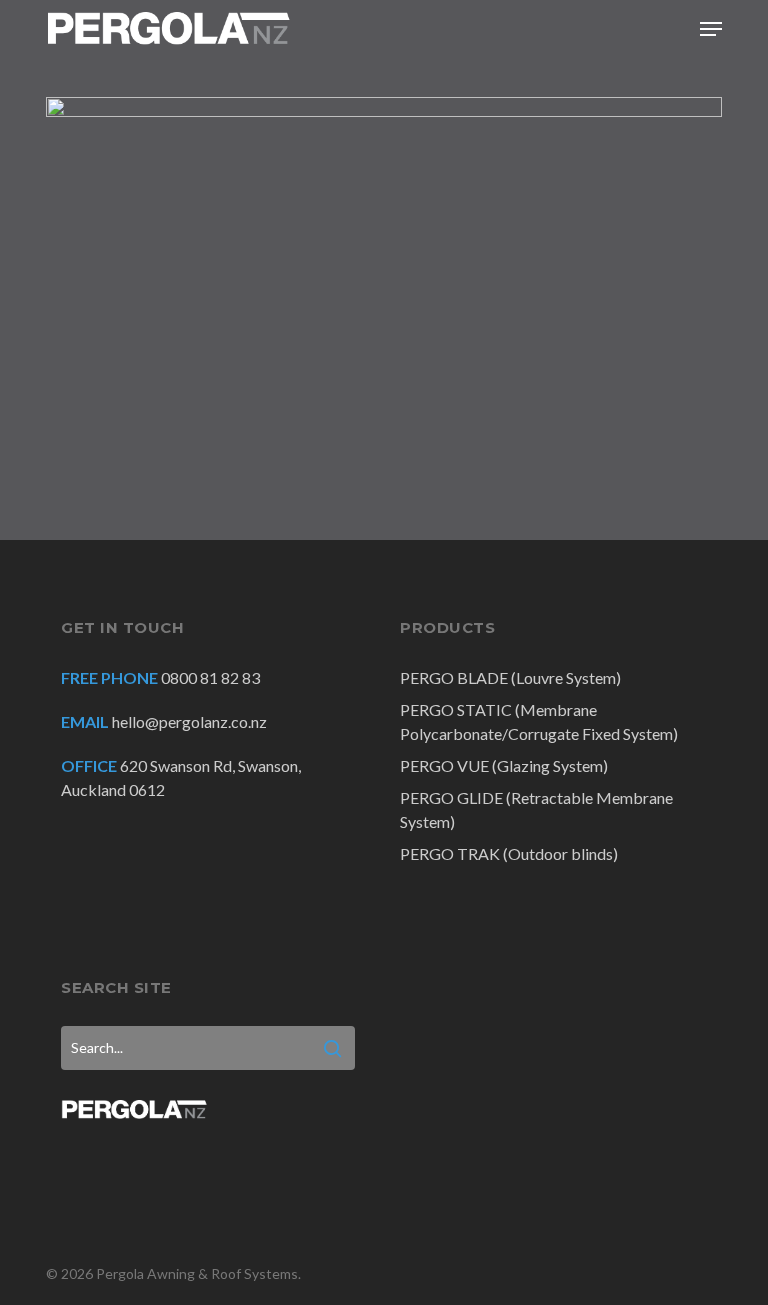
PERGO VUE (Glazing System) (504, 765)
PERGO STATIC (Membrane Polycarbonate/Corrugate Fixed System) (539, 721)
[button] (711, 29)
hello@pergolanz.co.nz (189, 721)
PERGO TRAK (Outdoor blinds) (509, 853)
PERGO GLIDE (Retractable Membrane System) (536, 809)
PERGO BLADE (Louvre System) (510, 677)
